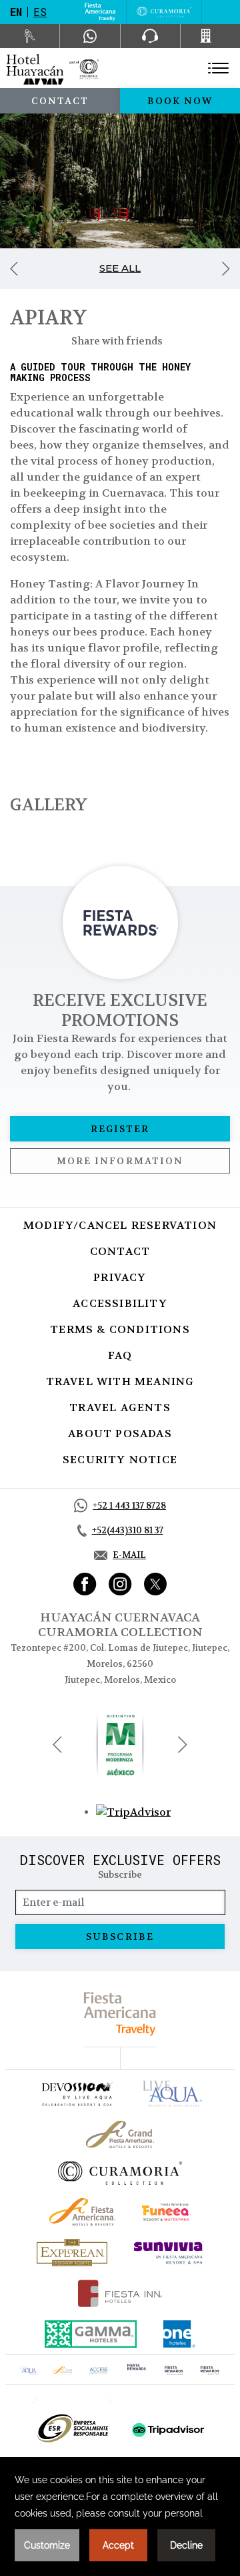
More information (120, 1161)
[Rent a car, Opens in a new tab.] (30, 36)
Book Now (180, 101)
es (40, 12)
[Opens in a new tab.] (133, 1811)
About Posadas (120, 1434)
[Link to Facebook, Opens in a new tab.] (85, 1584)
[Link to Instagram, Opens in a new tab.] (120, 1584)
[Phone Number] (150, 36)
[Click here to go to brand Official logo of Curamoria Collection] (120, 2173)
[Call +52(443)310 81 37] (210, 36)
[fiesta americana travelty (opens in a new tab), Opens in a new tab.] (120, 2014)
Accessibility (120, 1303)
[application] (120, 2517)
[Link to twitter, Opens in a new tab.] (155, 1584)
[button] (57, 1745)
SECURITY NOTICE (120, 1460)
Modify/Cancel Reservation (120, 1225)
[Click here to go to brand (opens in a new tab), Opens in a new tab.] (77, 2094)
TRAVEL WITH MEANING (120, 1381)
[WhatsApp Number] (90, 36)
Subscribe (120, 1937)
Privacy (120, 1277)
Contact (60, 101)
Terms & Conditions (120, 1329)
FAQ (120, 1355)
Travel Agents (120, 1407)
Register (120, 1129)
